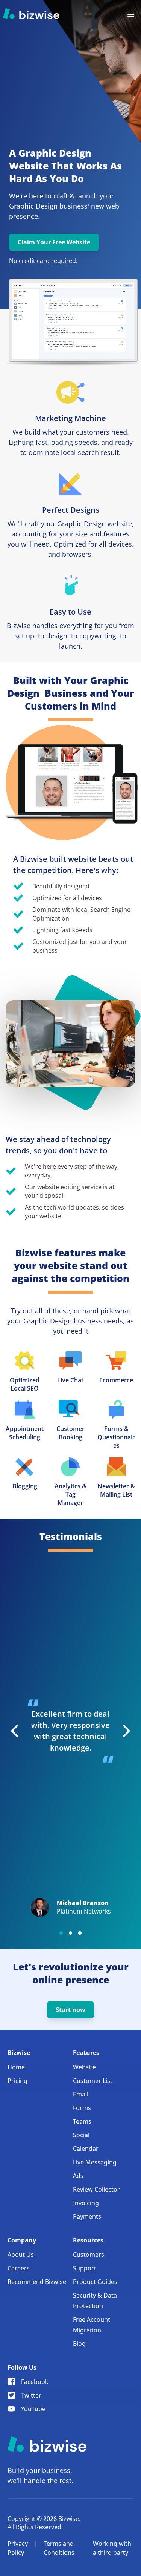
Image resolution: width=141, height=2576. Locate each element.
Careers (19, 2268)
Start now (70, 2010)
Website (84, 2067)
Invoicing (86, 2203)
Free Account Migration (92, 2325)
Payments (87, 2216)
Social (81, 2135)
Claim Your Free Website (54, 242)
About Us (21, 2255)
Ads (78, 2176)
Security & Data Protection (95, 2301)
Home (16, 2067)
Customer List (93, 2081)
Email (81, 2094)
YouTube (33, 2409)
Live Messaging (95, 2162)
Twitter (31, 2395)
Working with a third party (112, 2548)
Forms (82, 2108)
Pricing (17, 2081)
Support (85, 2268)
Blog (79, 2344)
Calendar (86, 2149)
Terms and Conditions (59, 2548)
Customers (89, 2255)
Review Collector (96, 2189)
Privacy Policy (18, 2548)
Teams (82, 2121)
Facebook (35, 2382)
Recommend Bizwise (37, 2282)
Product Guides (95, 2282)
